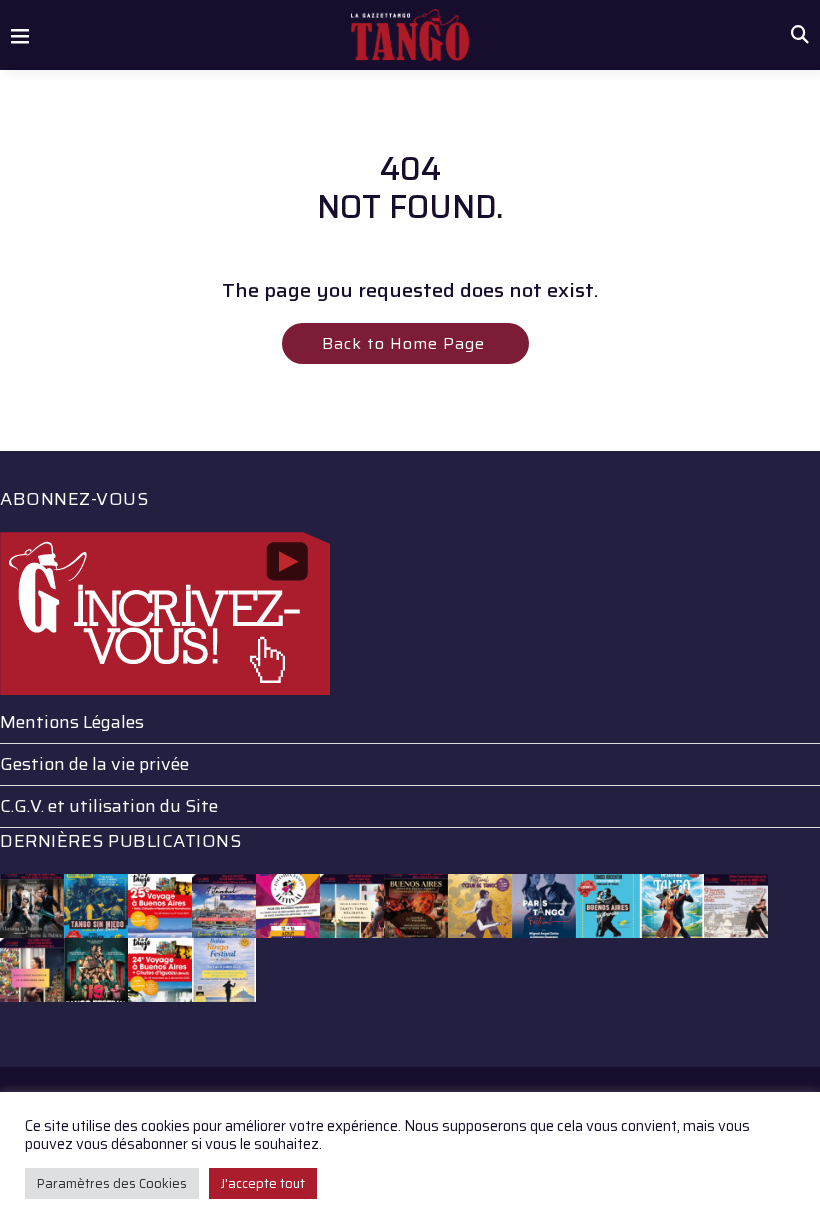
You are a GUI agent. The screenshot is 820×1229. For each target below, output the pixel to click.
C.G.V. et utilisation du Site (109, 806)
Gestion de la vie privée (94, 764)
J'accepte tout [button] (263, 1183)
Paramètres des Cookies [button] (112, 1183)
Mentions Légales (72, 722)
